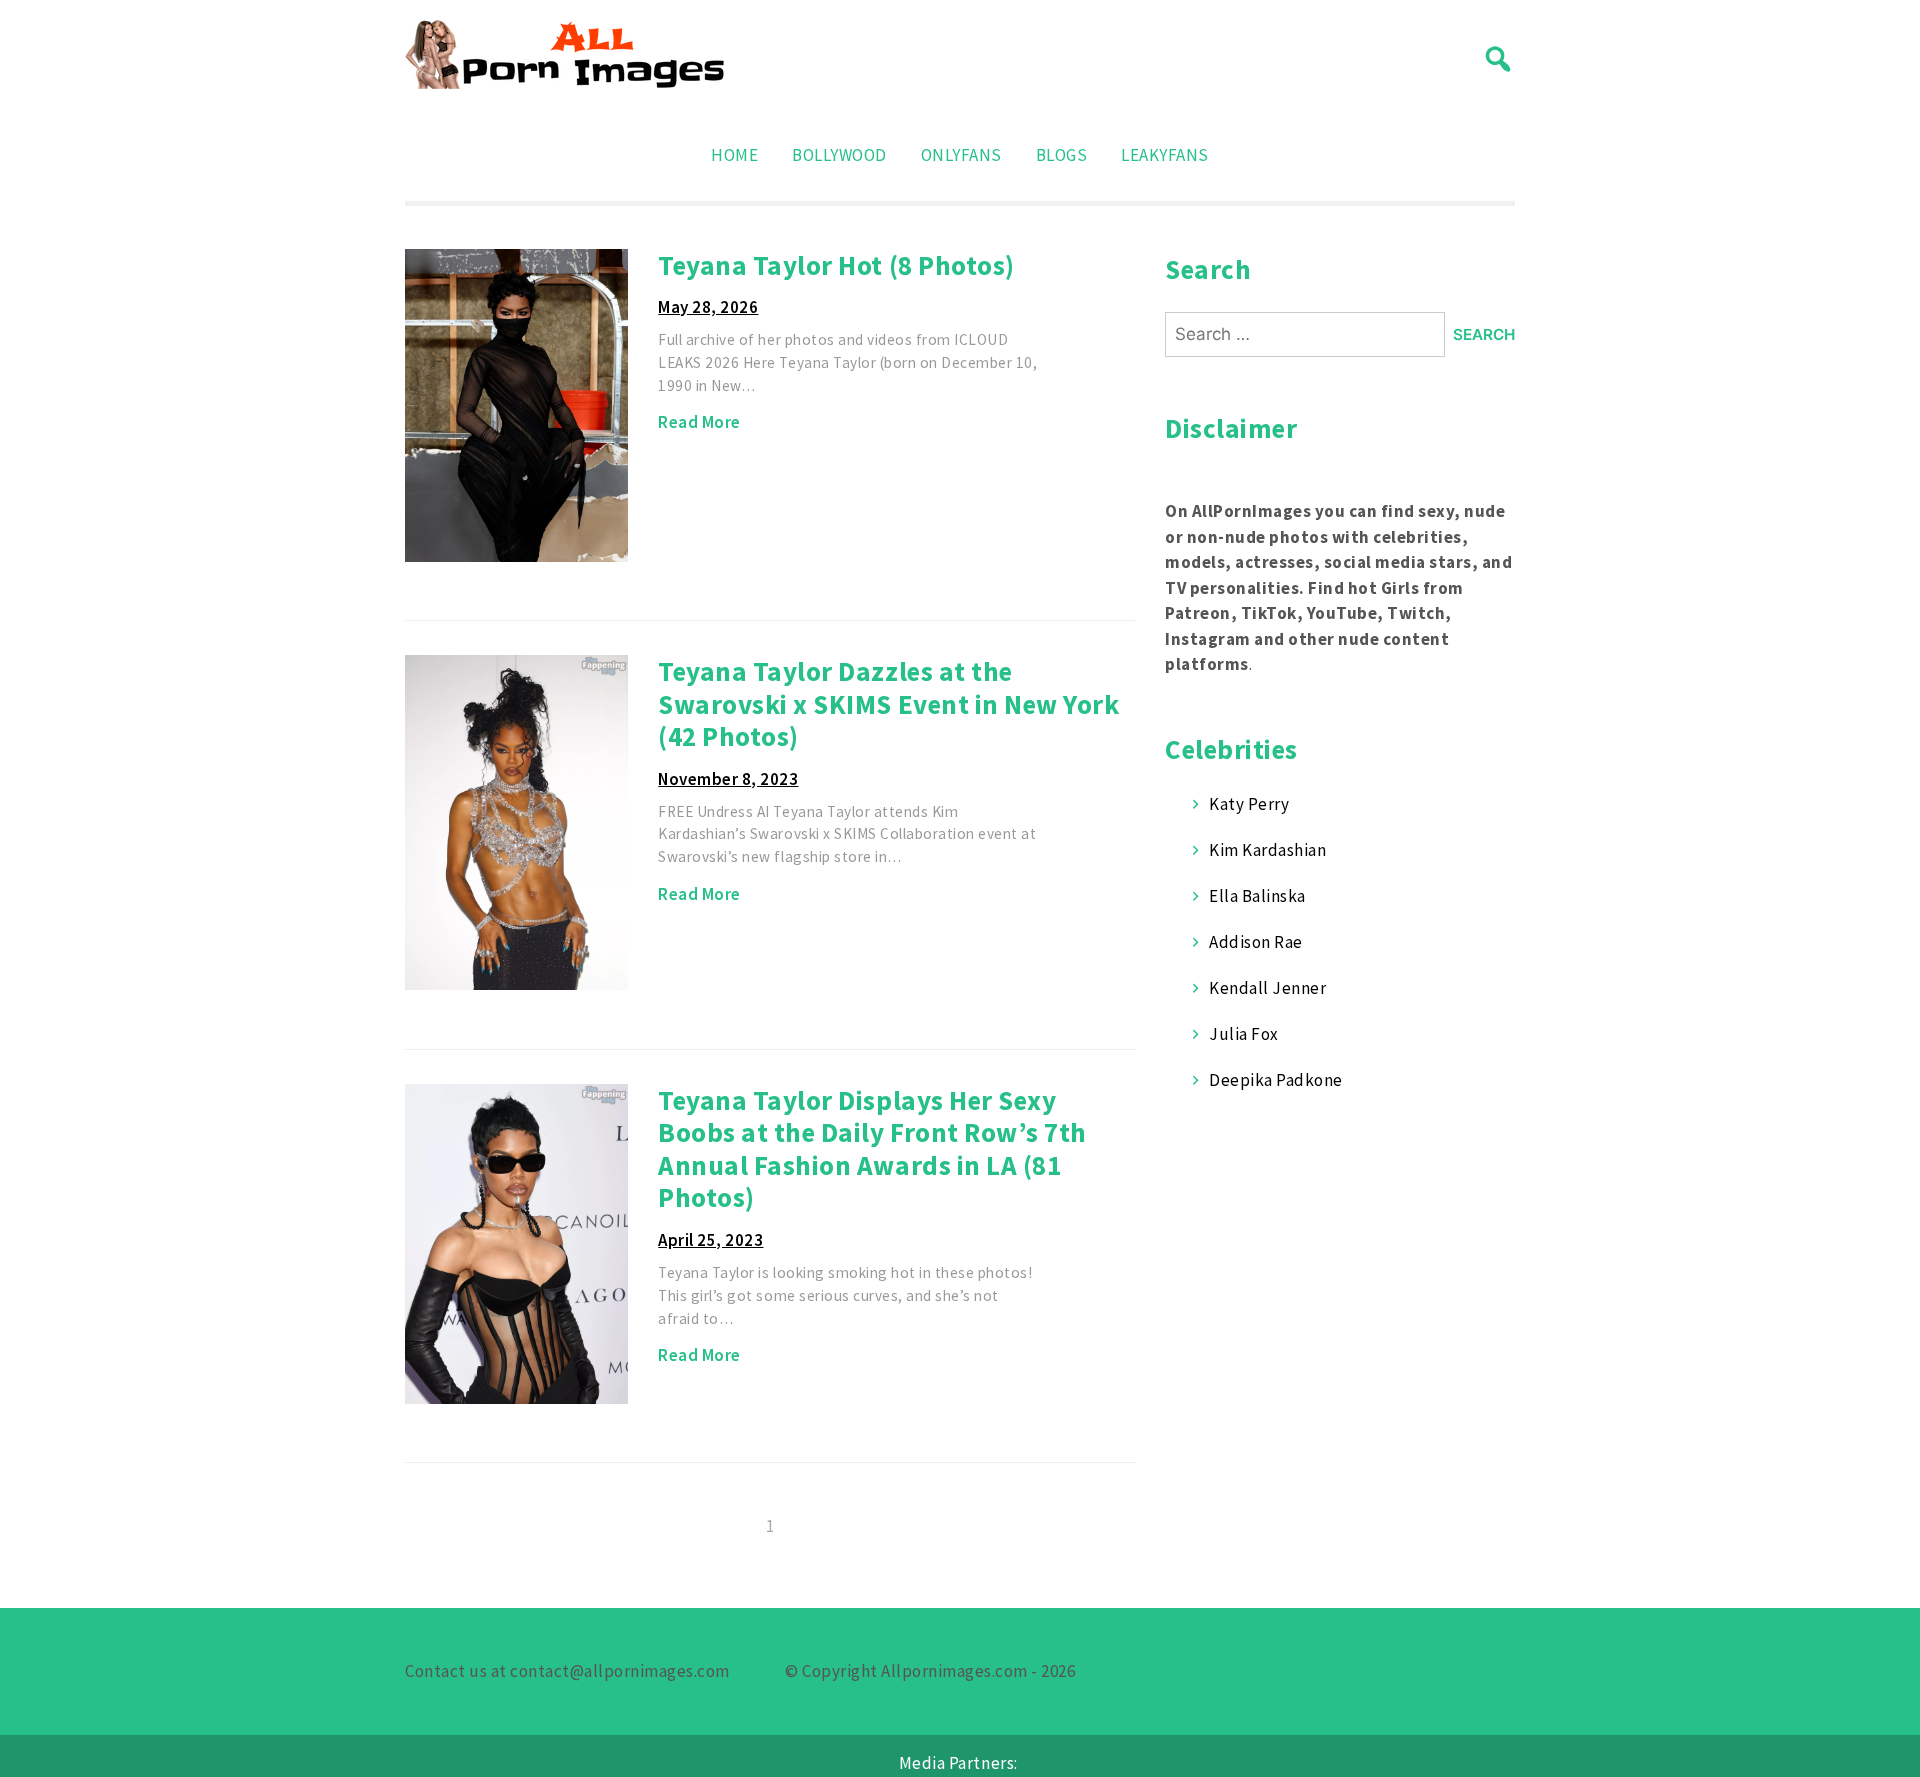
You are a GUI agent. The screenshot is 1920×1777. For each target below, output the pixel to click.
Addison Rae (1256, 942)
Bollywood (839, 155)
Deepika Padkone (1276, 1080)
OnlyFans (961, 155)
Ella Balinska (1257, 896)
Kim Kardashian (1267, 850)
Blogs (1062, 155)
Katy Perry (1249, 804)
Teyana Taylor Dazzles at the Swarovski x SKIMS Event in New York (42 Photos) (888, 703)
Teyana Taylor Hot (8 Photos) (836, 265)
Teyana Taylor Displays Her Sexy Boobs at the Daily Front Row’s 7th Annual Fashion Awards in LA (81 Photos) (872, 1149)
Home (734, 155)
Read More (699, 422)
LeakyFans (1165, 155)
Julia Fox (1244, 1034)
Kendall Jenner (1267, 988)
